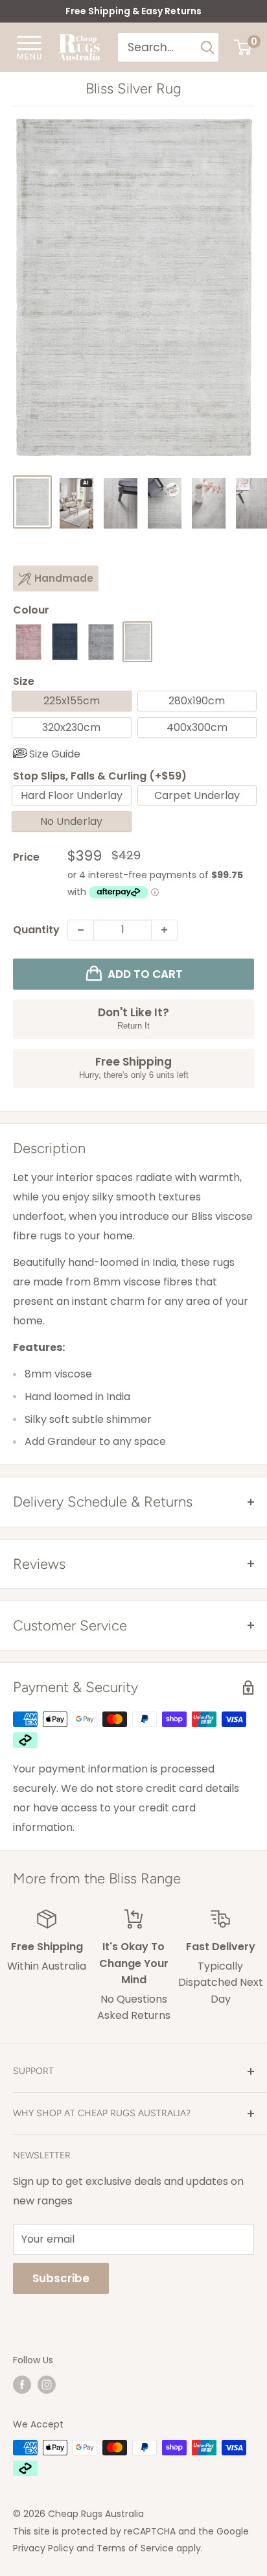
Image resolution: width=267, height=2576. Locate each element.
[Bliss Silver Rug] (137, 642)
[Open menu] (29, 47)
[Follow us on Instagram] (47, 2385)
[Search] (208, 47)
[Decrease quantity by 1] (81, 930)
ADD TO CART (145, 974)
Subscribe (61, 2278)
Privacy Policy (43, 2548)
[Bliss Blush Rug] (29, 642)
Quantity (36, 930)
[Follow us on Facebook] (22, 2385)
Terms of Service (135, 2548)
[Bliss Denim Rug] (65, 642)
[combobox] (158, 47)
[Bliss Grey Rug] (101, 642)
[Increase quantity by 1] (164, 930)
